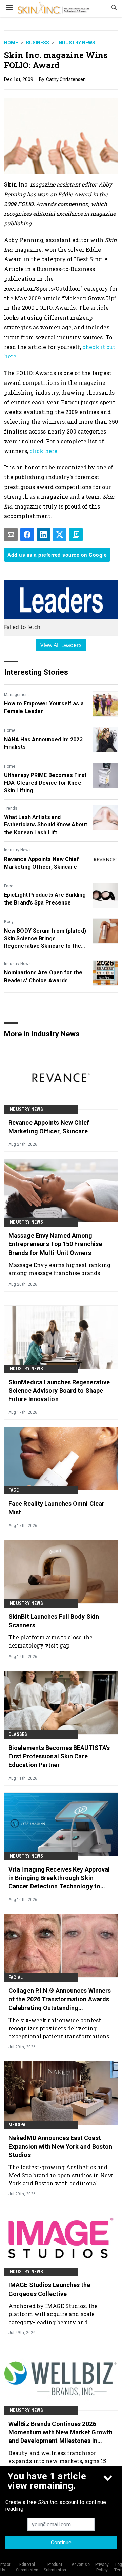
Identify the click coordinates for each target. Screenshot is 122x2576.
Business (38, 43)
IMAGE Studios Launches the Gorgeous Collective (49, 2289)
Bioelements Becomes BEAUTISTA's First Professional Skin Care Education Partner (59, 1756)
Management (17, 695)
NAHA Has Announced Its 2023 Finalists (43, 743)
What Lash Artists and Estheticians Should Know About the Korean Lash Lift (46, 825)
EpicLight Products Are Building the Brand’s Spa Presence (45, 899)
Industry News (76, 43)
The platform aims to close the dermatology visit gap (50, 1641)
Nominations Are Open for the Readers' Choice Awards (43, 976)
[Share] (27, 535)
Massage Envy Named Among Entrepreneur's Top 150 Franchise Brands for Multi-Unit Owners (55, 1244)
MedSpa (17, 2125)
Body (9, 922)
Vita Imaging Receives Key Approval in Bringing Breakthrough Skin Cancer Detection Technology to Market (59, 1878)
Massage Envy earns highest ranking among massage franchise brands (59, 1269)
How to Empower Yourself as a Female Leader (44, 707)
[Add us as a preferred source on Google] (76, 535)
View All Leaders (61, 645)
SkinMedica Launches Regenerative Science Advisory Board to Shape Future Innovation (59, 1391)
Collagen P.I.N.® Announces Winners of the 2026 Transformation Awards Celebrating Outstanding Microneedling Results (60, 2000)
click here (43, 451)
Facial (16, 1977)
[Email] (11, 535)
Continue (61, 2542)
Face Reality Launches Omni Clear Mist (56, 1508)
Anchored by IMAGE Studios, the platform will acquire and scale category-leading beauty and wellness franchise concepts (53, 2314)
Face (9, 886)
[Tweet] (60, 535)
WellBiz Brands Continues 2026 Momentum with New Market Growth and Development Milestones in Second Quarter (60, 2433)
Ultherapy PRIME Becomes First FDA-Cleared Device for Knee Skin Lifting (45, 783)
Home (11, 43)
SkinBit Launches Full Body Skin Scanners (54, 1621)
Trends (11, 808)
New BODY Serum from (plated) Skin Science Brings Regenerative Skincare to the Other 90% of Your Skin (45, 939)
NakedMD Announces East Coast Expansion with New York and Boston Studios (60, 2146)
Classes (18, 1734)
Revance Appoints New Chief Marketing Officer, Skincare (42, 863)
